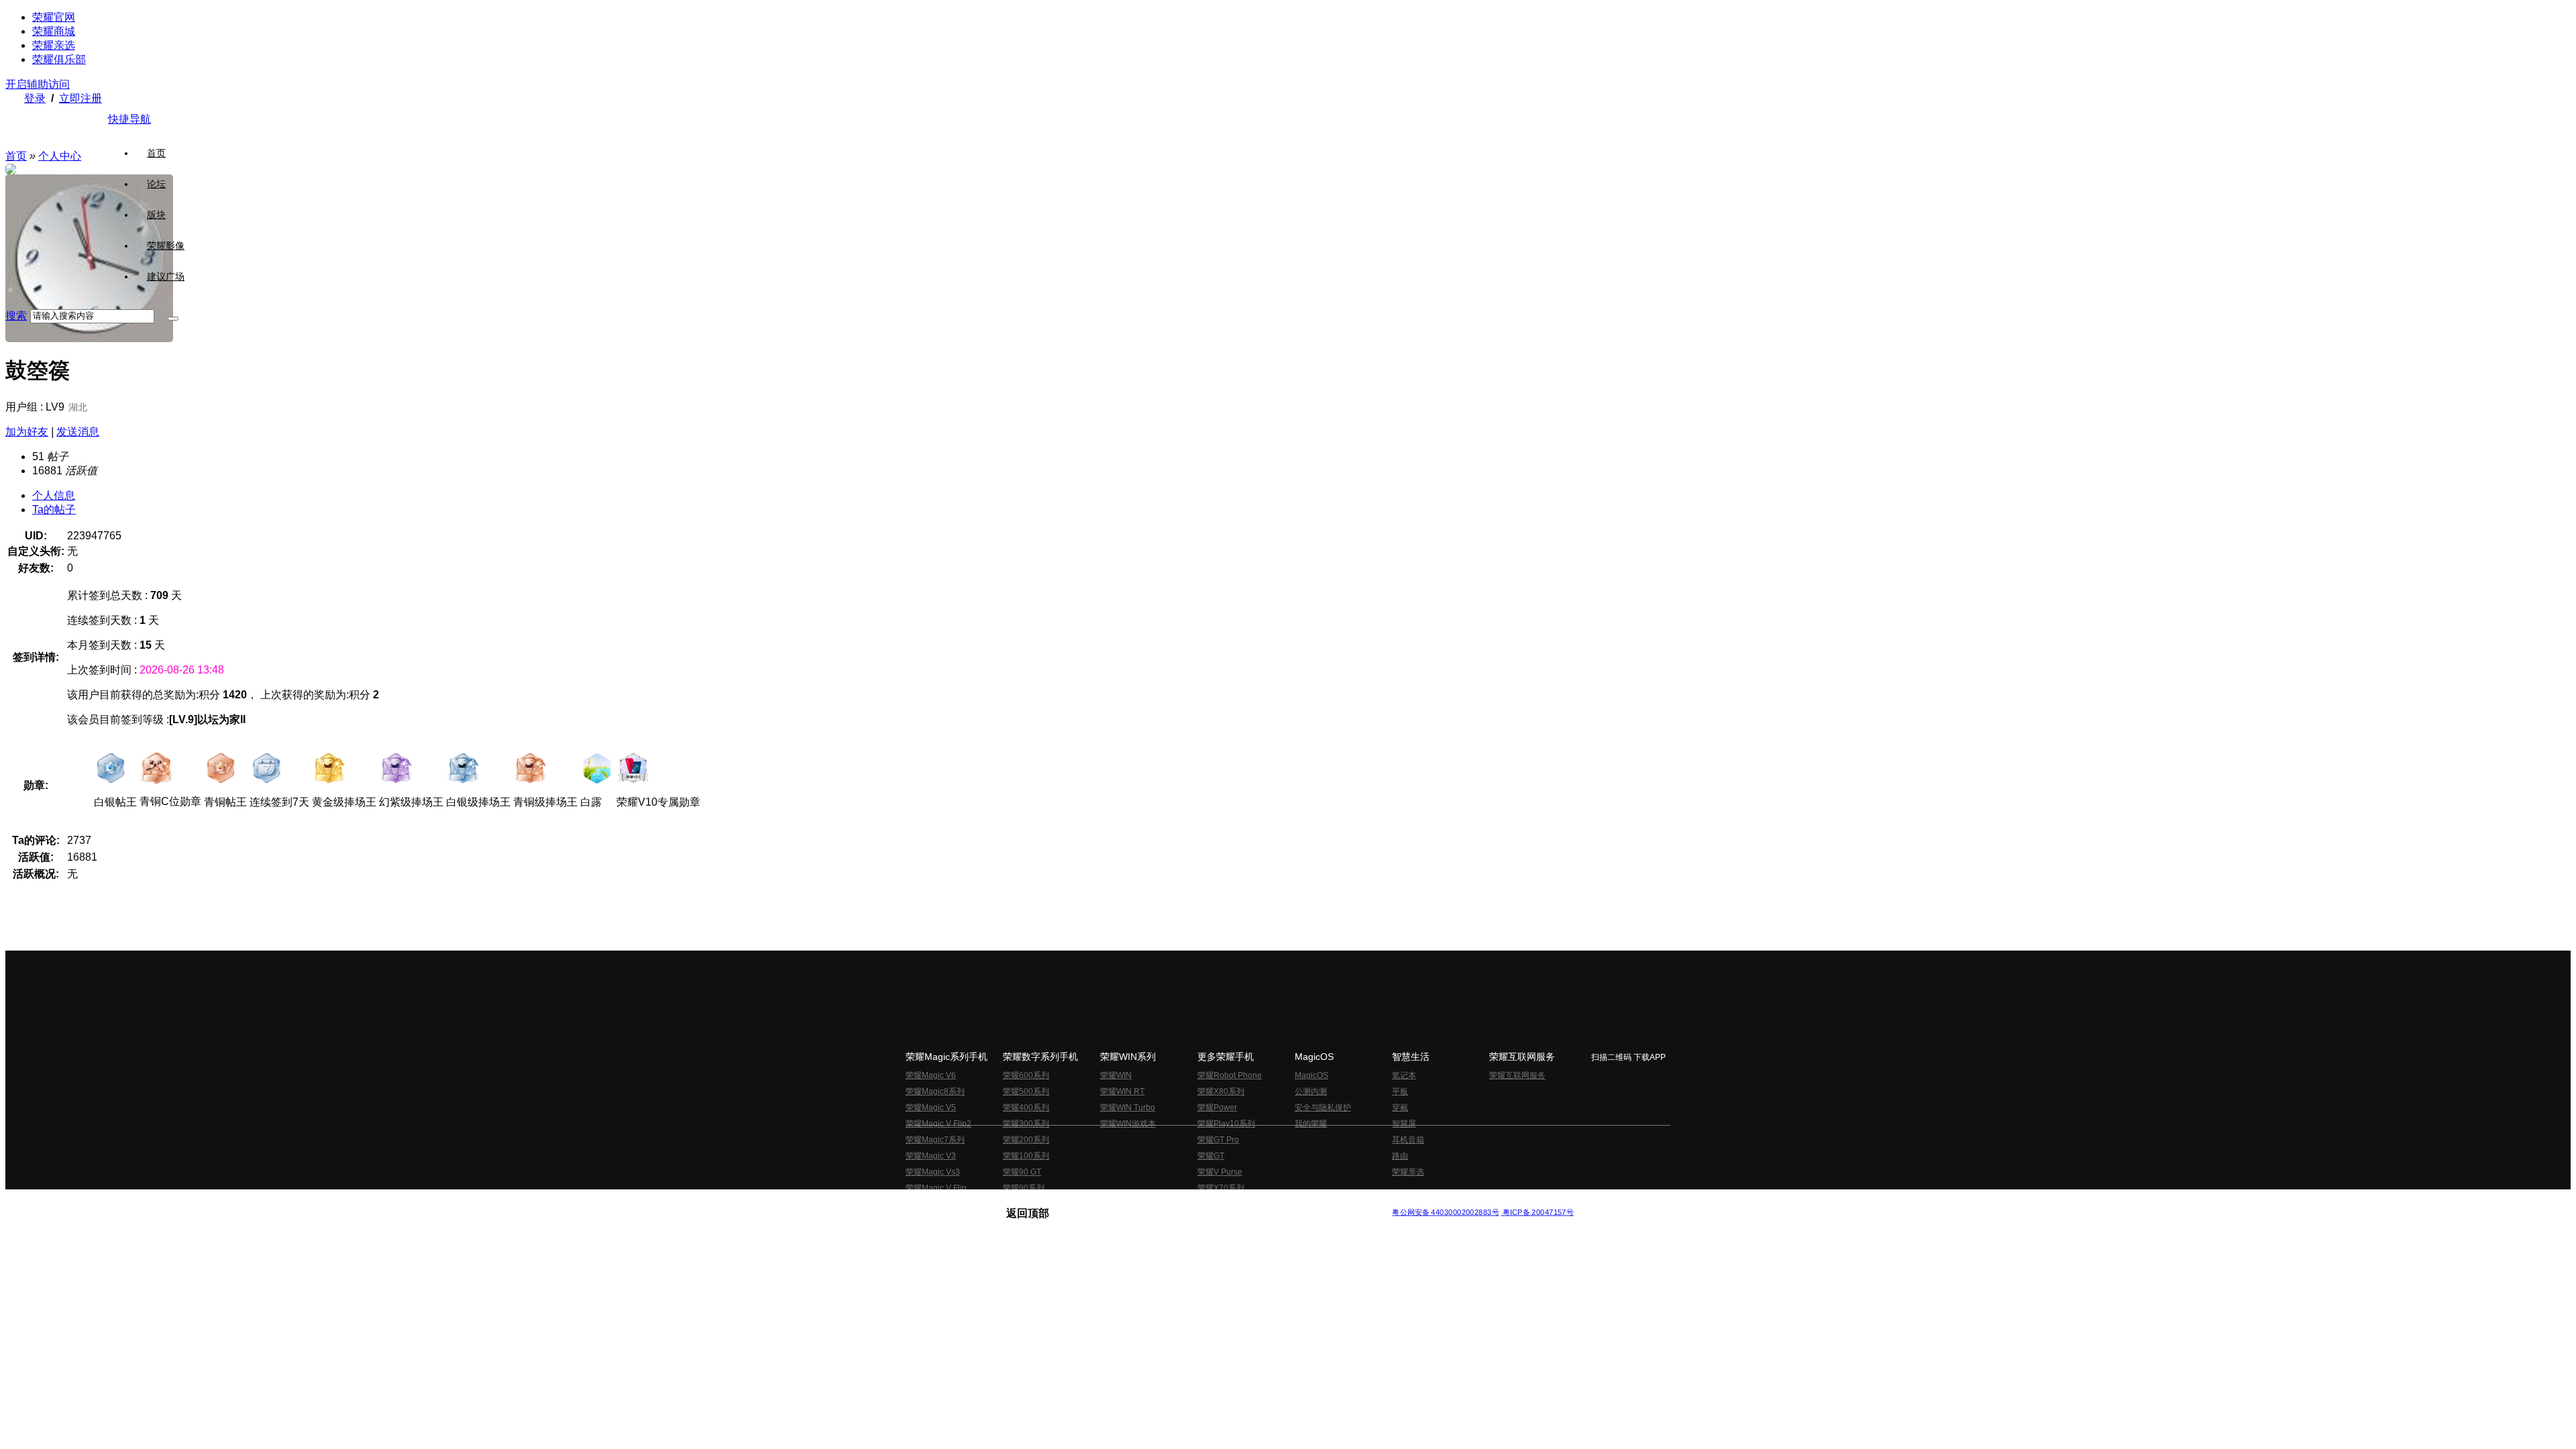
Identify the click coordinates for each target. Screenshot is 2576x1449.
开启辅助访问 (38, 84)
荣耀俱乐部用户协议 (1042, 1202)
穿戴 (1400, 1108)
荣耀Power (1217, 1108)
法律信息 (1244, 1202)
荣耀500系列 (1026, 1091)
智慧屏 (1404, 1124)
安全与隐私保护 (1323, 1108)
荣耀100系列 (1026, 1156)
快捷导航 (129, 119)
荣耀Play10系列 (1226, 1124)
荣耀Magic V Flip (936, 1188)
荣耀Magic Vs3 (933, 1172)
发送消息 (78, 432)
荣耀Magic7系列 (935, 1140)
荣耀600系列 (1026, 1075)
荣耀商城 (54, 31)
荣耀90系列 (1024, 1188)
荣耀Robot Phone (1230, 1075)
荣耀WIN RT (1122, 1091)
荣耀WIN (1116, 1075)
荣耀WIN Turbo (1128, 1108)
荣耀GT (1211, 1156)
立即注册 (80, 98)
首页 (156, 153)
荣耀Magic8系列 (935, 1091)
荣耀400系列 (1026, 1108)
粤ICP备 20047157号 (1537, 1213)
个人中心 (60, 156)
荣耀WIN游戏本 (1128, 1124)
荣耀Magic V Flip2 (938, 1124)
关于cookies (1206, 1202)
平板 (1400, 1091)
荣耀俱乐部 (59, 59)
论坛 (156, 184)
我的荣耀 (1311, 1124)
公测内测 (1311, 1091)
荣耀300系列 (1026, 1124)
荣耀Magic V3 (931, 1156)
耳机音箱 (1408, 1140)
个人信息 (54, 495)
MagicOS (1311, 1075)
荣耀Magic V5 (931, 1108)
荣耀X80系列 (1221, 1091)
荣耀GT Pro (1218, 1140)
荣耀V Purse (1220, 1172)
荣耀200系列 (1026, 1140)
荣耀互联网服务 (1517, 1075)
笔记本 (1404, 1075)
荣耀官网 (54, 17)
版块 (156, 215)
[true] (173, 319)
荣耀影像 (166, 246)
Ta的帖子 (54, 509)
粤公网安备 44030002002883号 (1445, 1213)
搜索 (16, 316)
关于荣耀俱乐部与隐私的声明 (1131, 1202)
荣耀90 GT (1022, 1172)
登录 (35, 98)
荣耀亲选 (54, 45)
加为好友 (27, 432)
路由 (1400, 1156)
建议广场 (166, 276)
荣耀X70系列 (1221, 1188)
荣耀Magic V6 (931, 1075)
